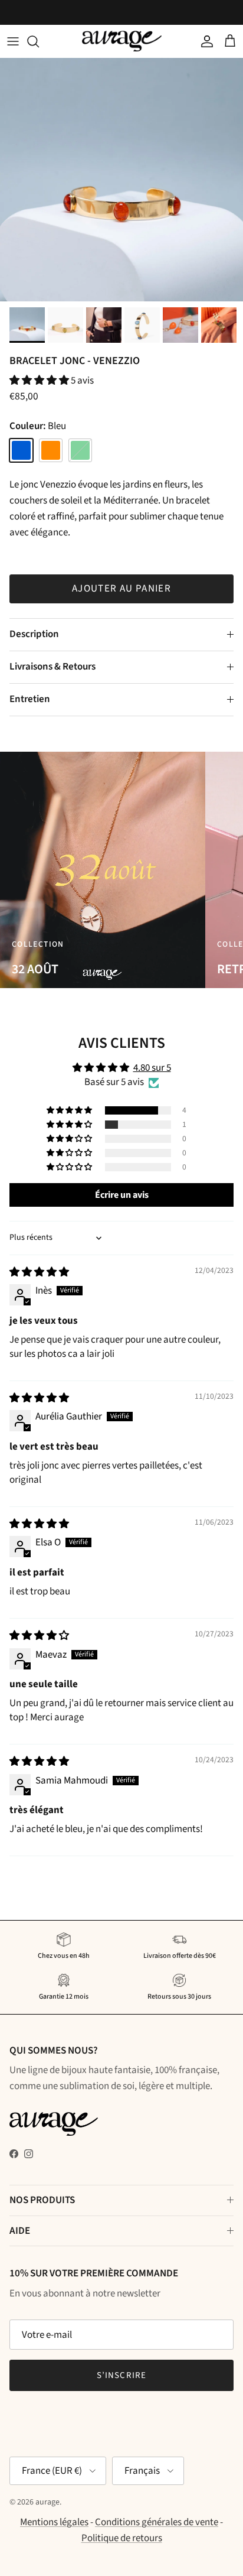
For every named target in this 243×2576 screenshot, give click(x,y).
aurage (47, 2502)
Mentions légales (54, 2522)
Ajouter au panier (121, 589)
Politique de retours (122, 2538)
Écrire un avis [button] (122, 1195)
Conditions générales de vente (157, 2522)
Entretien (30, 699)
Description (34, 634)
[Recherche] (39, 41)
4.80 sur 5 (152, 1068)
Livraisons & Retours (52, 667)
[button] (40, 381)
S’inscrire (122, 2375)
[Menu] (13, 41)
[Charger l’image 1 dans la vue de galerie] (121, 180)
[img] (39, 1272)
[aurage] (122, 41)
